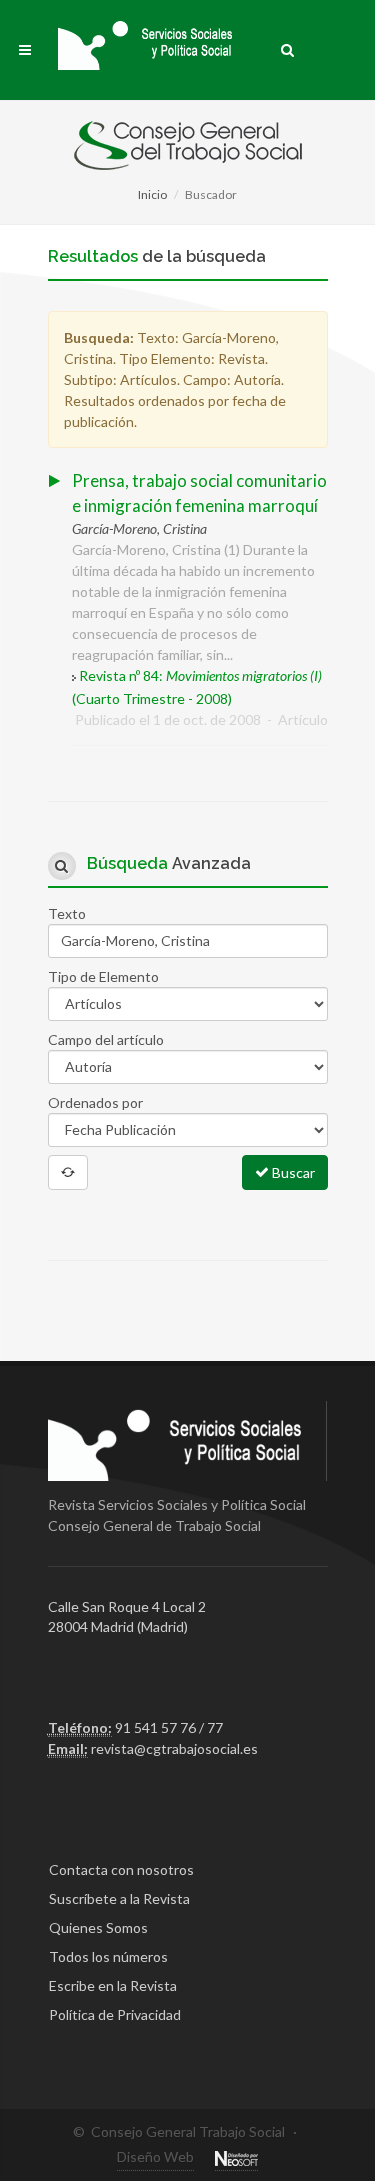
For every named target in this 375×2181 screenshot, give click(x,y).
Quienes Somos (98, 1927)
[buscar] (288, 47)
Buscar (292, 1172)
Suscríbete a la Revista (119, 1898)
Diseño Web (155, 2156)
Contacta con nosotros (121, 1869)
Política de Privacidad (115, 2014)
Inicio (152, 194)
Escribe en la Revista (113, 1985)
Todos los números (108, 1956)
